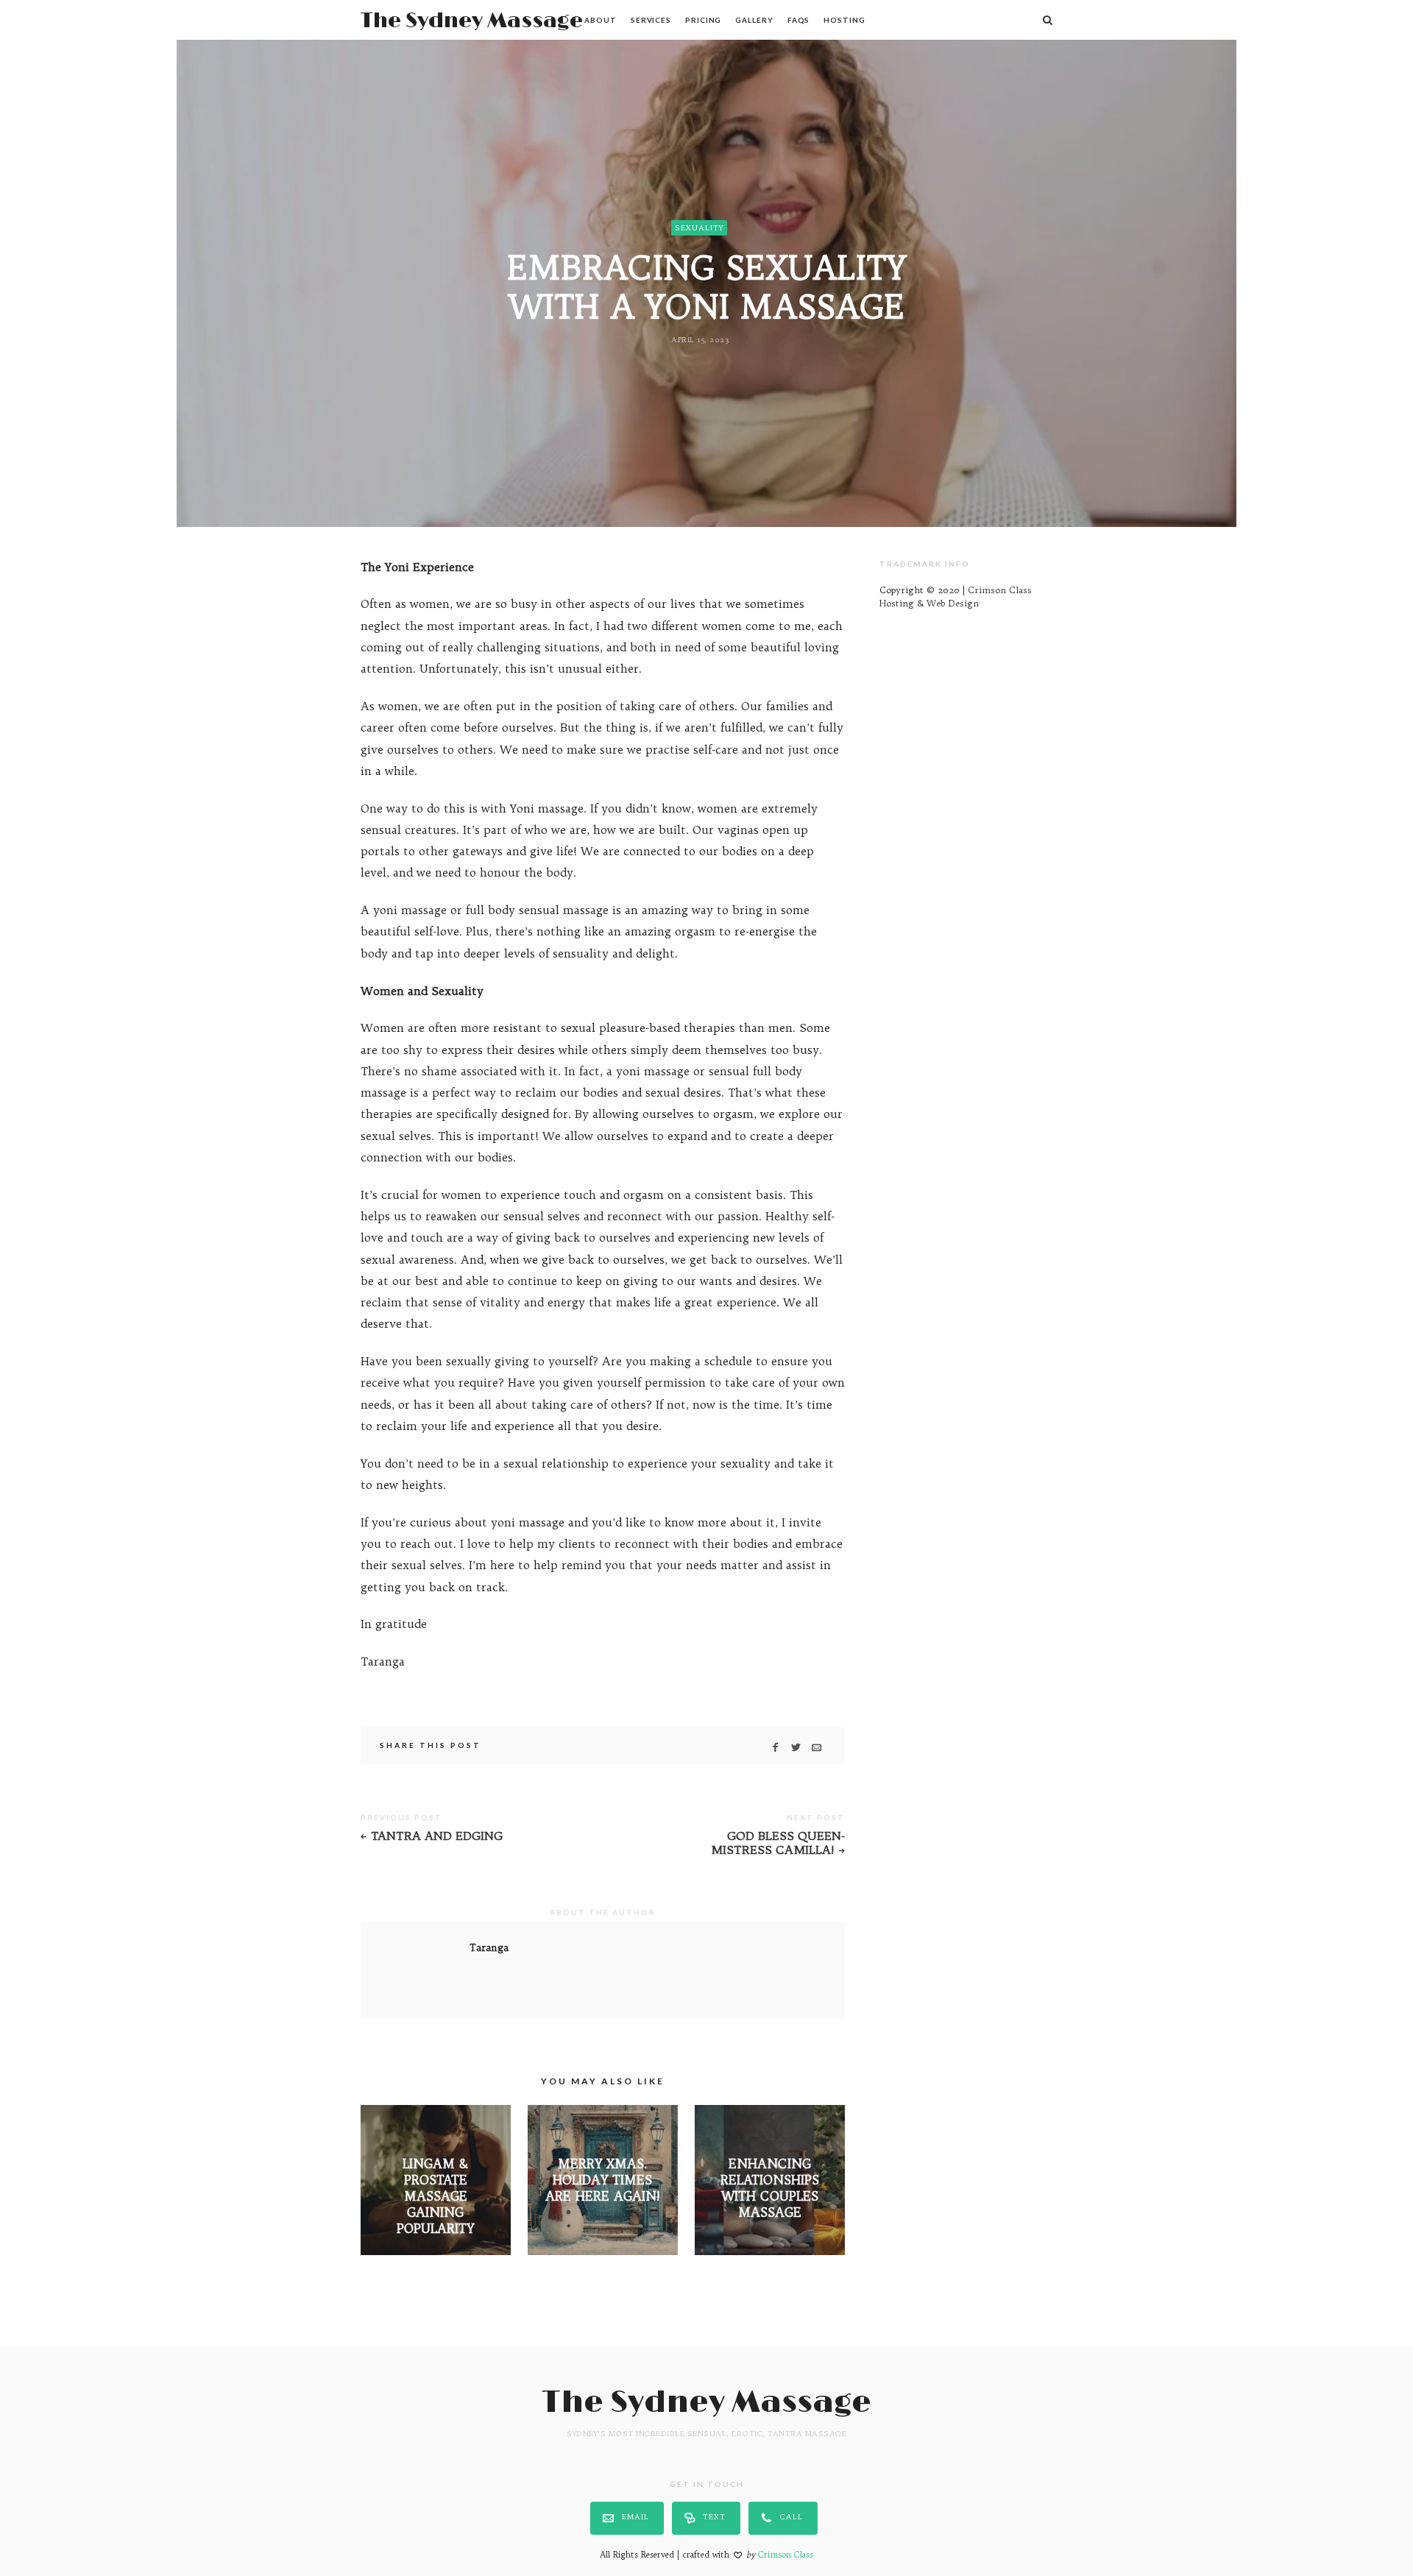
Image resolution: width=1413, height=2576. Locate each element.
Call (792, 2517)
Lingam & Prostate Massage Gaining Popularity (435, 2196)
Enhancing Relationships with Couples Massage (770, 2188)
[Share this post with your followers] (796, 1747)
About (601, 20)
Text (714, 2517)
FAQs (799, 20)
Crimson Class (786, 2555)
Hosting (844, 20)
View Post (435, 2253)
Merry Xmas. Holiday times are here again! (603, 2180)
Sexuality (699, 228)
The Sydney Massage (472, 21)
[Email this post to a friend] (817, 1747)
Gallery (754, 20)
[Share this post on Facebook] (775, 1747)
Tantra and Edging (437, 1836)
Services (651, 20)
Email (635, 2517)
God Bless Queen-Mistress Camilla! (778, 1843)
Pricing (703, 20)
